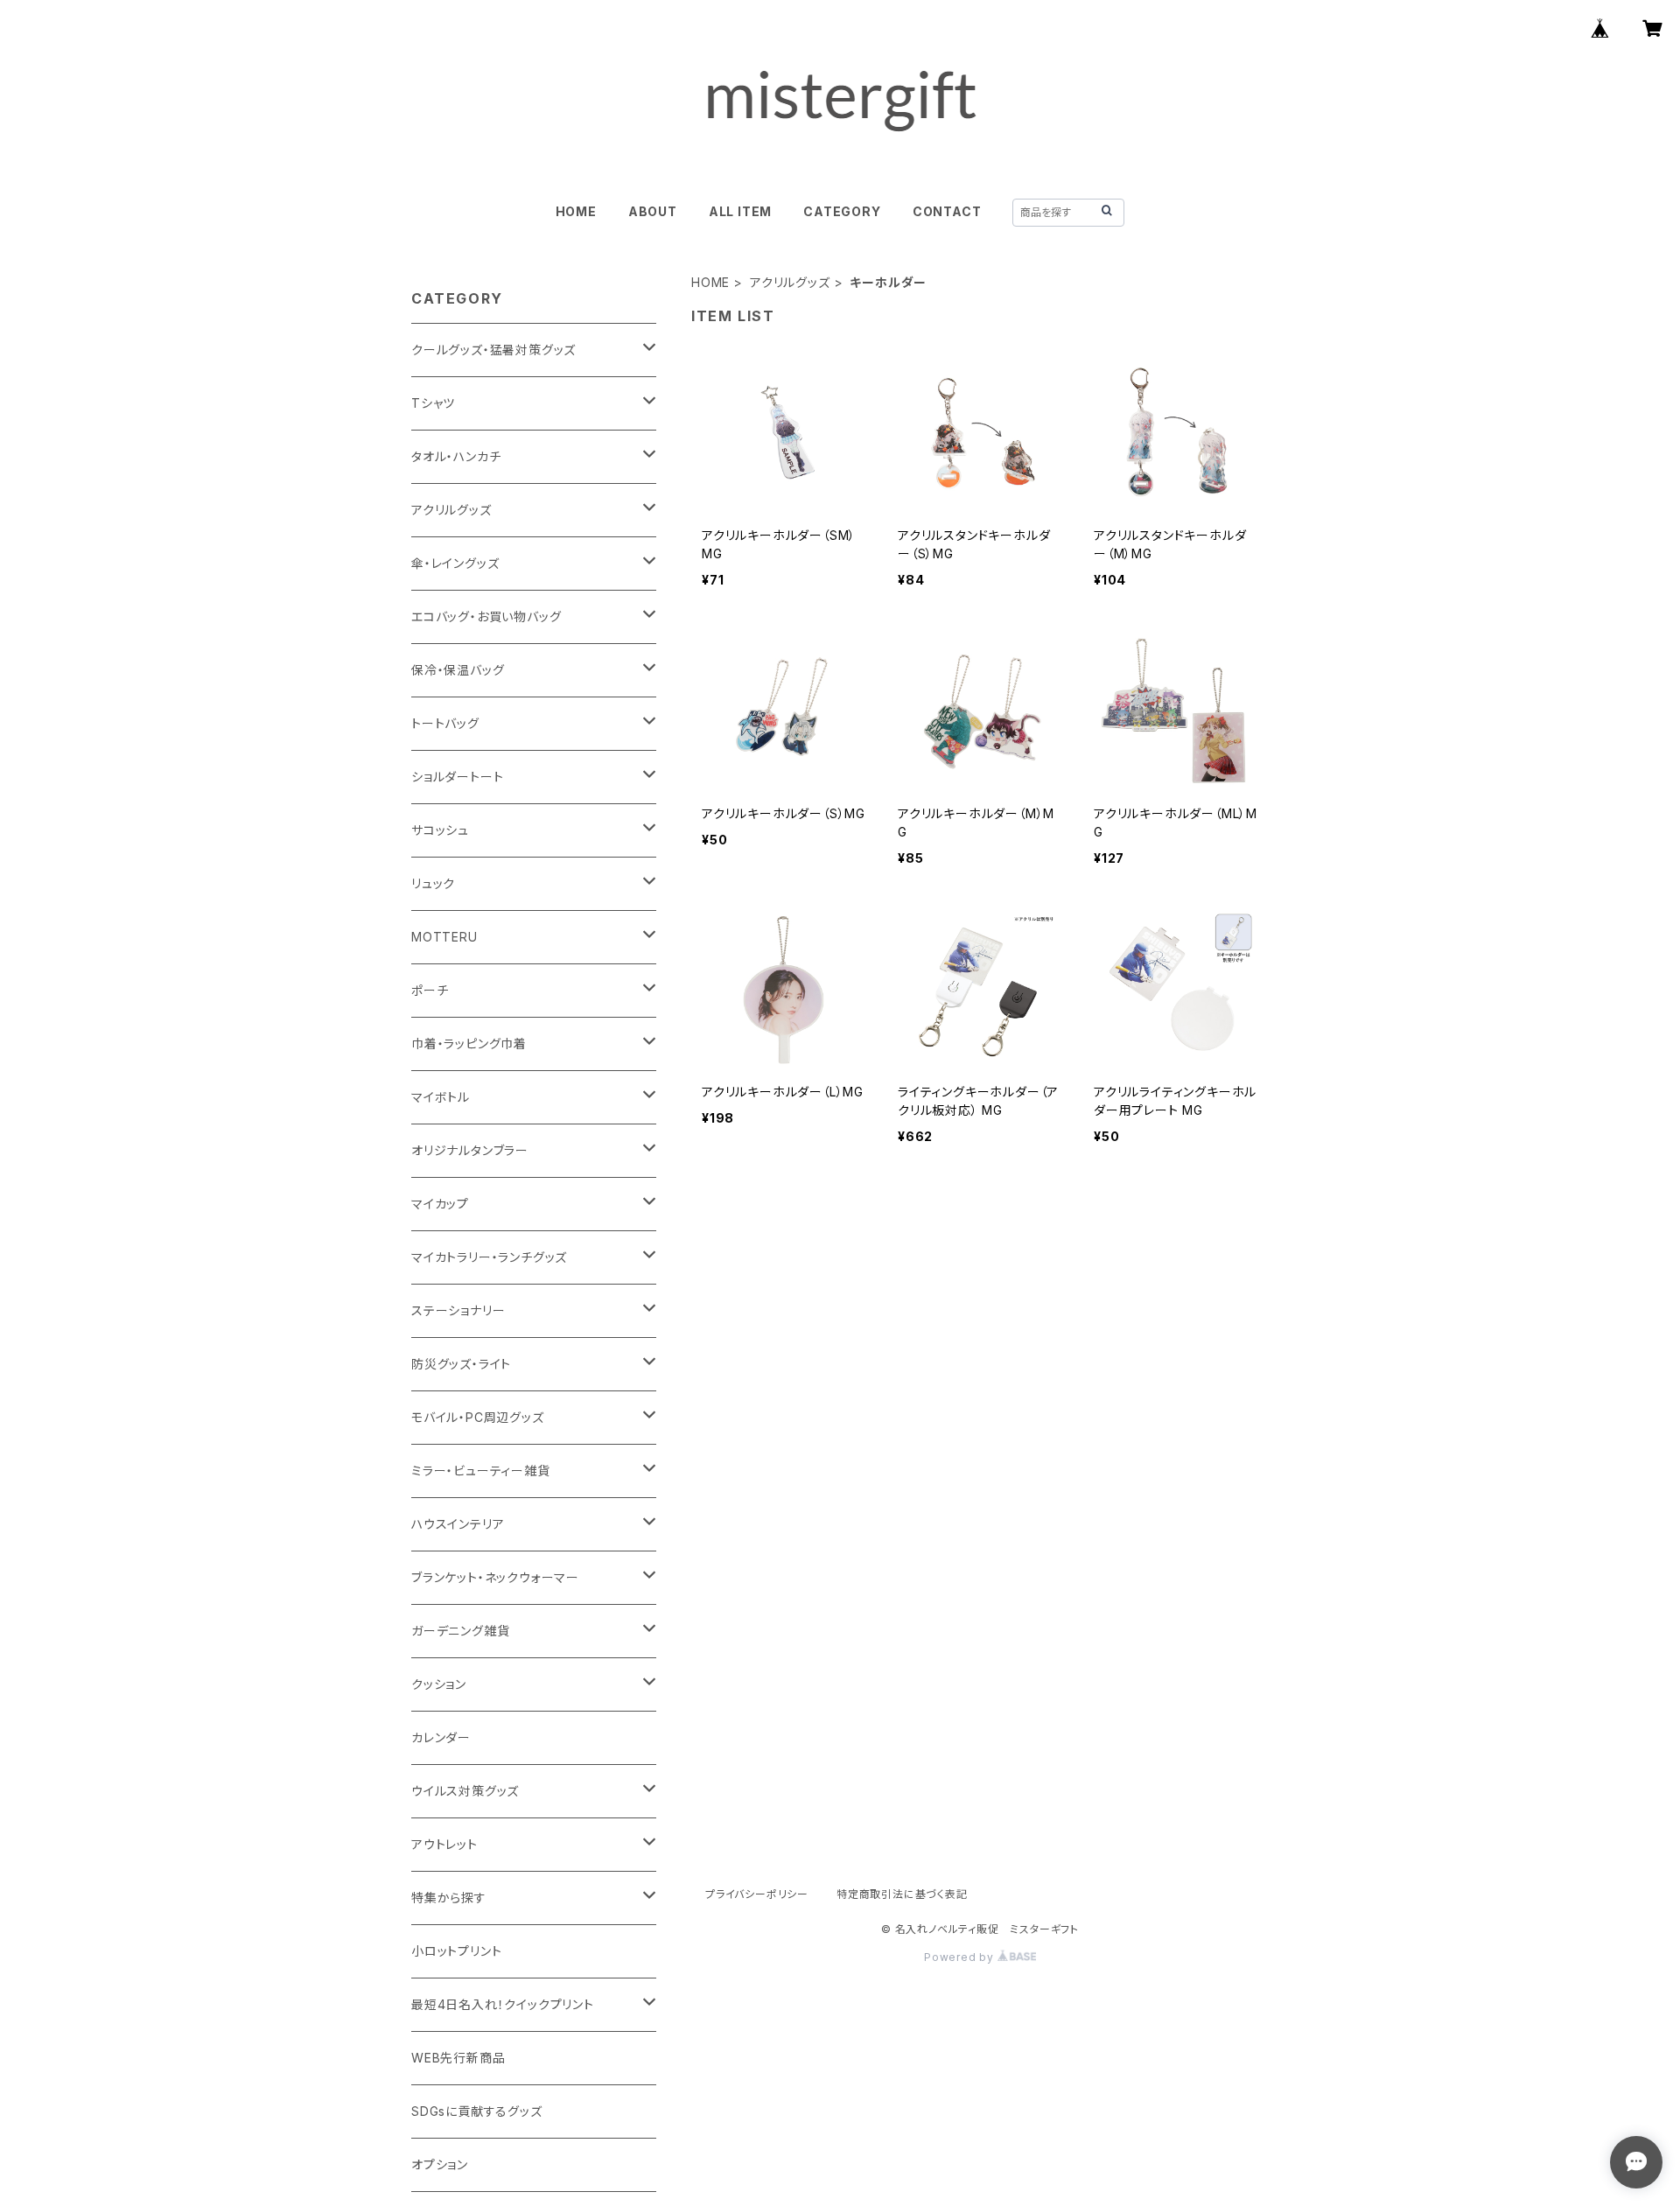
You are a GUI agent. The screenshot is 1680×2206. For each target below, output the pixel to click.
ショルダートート (457, 777)
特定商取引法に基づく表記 (902, 1894)
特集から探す (449, 1898)
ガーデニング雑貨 (460, 1631)
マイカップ (440, 1204)
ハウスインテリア (458, 1524)
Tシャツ (433, 403)
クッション (439, 1684)
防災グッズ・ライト (461, 1364)
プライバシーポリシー (757, 1894)
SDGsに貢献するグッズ (477, 2111)
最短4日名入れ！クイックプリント (503, 2004)
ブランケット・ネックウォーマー (495, 1577)
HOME (576, 211)
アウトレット (444, 1844)
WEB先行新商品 (458, 2058)
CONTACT (947, 211)
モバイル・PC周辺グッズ (478, 1417)
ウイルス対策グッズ (465, 1791)
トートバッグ (445, 723)
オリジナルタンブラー (470, 1150)
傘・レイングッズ (455, 563)
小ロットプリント (456, 1951)
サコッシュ (440, 830)
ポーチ (430, 990)
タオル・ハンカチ (456, 456)
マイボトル (441, 1097)
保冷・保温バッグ (458, 670)
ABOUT (653, 211)
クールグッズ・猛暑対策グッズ (493, 350)
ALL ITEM (740, 211)
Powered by (961, 1957)
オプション (440, 2164)
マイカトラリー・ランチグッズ (489, 1257)
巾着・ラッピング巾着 (469, 1043)
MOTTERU (444, 937)
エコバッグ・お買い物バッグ (486, 616)
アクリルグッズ (790, 282)
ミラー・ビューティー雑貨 (481, 1471)
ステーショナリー (458, 1310)
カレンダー (441, 1737)
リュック (433, 883)
